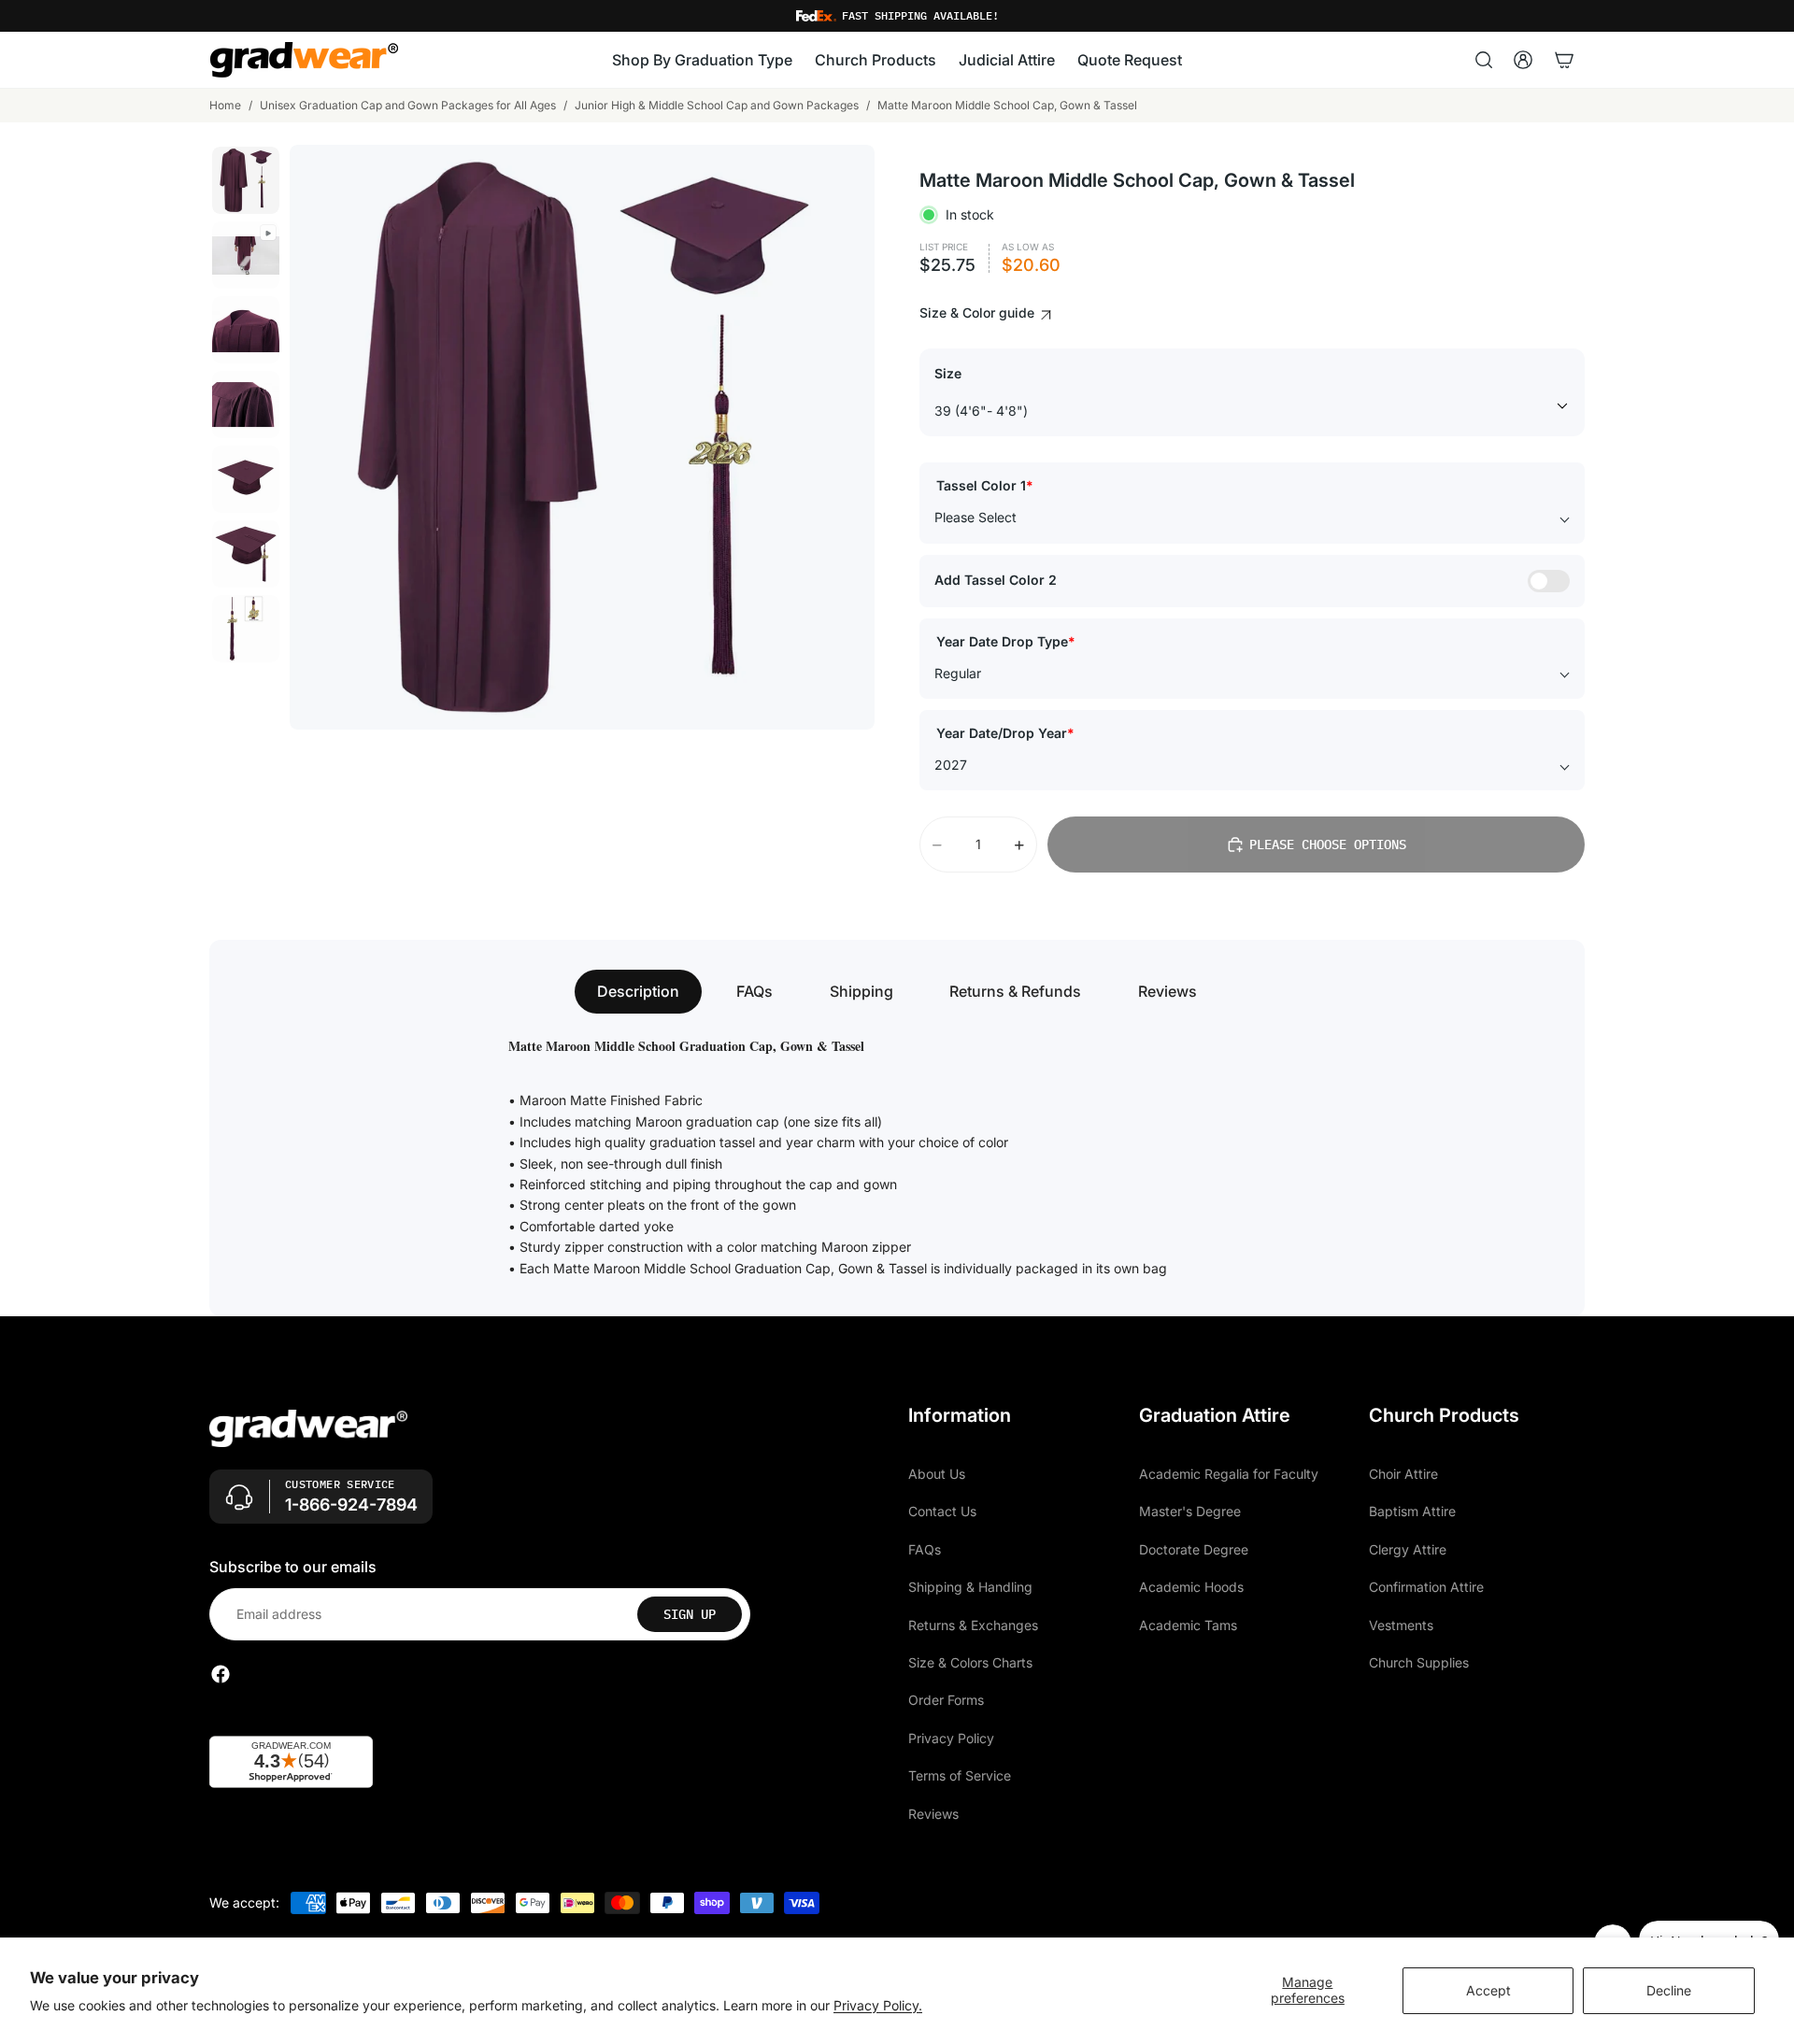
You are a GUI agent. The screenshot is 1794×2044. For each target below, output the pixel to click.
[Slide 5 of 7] (246, 479)
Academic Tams (1188, 1625)
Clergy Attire (1408, 1549)
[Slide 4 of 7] (246, 405)
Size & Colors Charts (970, 1662)
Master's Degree (1190, 1511)
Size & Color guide (979, 312)
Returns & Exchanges (973, 1625)
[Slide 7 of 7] (246, 629)
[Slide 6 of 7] (246, 554)
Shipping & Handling (970, 1587)
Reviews (1168, 991)
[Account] (1523, 60)
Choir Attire (1403, 1474)
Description (638, 991)
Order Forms (946, 1700)
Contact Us (942, 1511)
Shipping (861, 991)
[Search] (1484, 60)
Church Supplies (1419, 1662)
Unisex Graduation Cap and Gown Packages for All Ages (408, 105)
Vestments (1401, 1625)
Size (948, 373)
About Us (937, 1474)
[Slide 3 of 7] (246, 330)
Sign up (690, 1614)
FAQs (755, 991)
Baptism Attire (1412, 1511)
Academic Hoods (1191, 1587)
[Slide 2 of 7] (246, 255)
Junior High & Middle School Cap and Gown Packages (717, 105)
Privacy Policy (951, 1738)
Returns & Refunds (1015, 991)
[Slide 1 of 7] (246, 180)
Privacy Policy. (878, 2005)
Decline (1669, 1990)
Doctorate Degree (1194, 1549)
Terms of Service (960, 1775)
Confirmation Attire (1426, 1587)
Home (225, 105)
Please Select (975, 517)
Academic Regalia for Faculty (1229, 1474)
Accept (1488, 1990)
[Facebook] (221, 1674)
